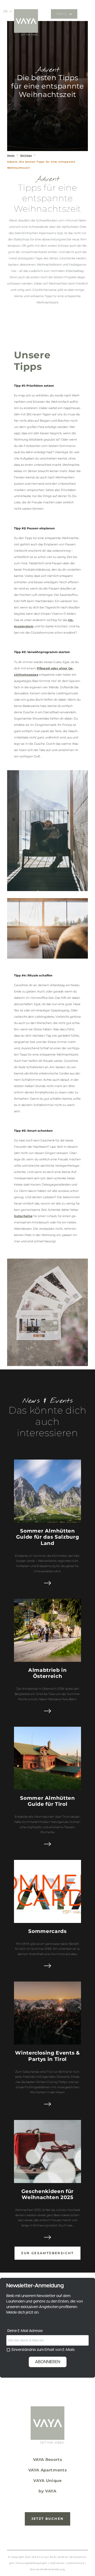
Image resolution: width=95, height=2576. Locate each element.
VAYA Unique (47, 2481)
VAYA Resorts (48, 2460)
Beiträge (26, 155)
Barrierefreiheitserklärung (47, 2569)
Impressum (57, 2563)
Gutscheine (23, 1216)
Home (11, 155)
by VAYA (47, 2491)
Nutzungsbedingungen (32, 2563)
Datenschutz (76, 2563)
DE (6, 11)
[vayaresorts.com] (26, 22)
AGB (53, 2557)
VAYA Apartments (48, 2470)
